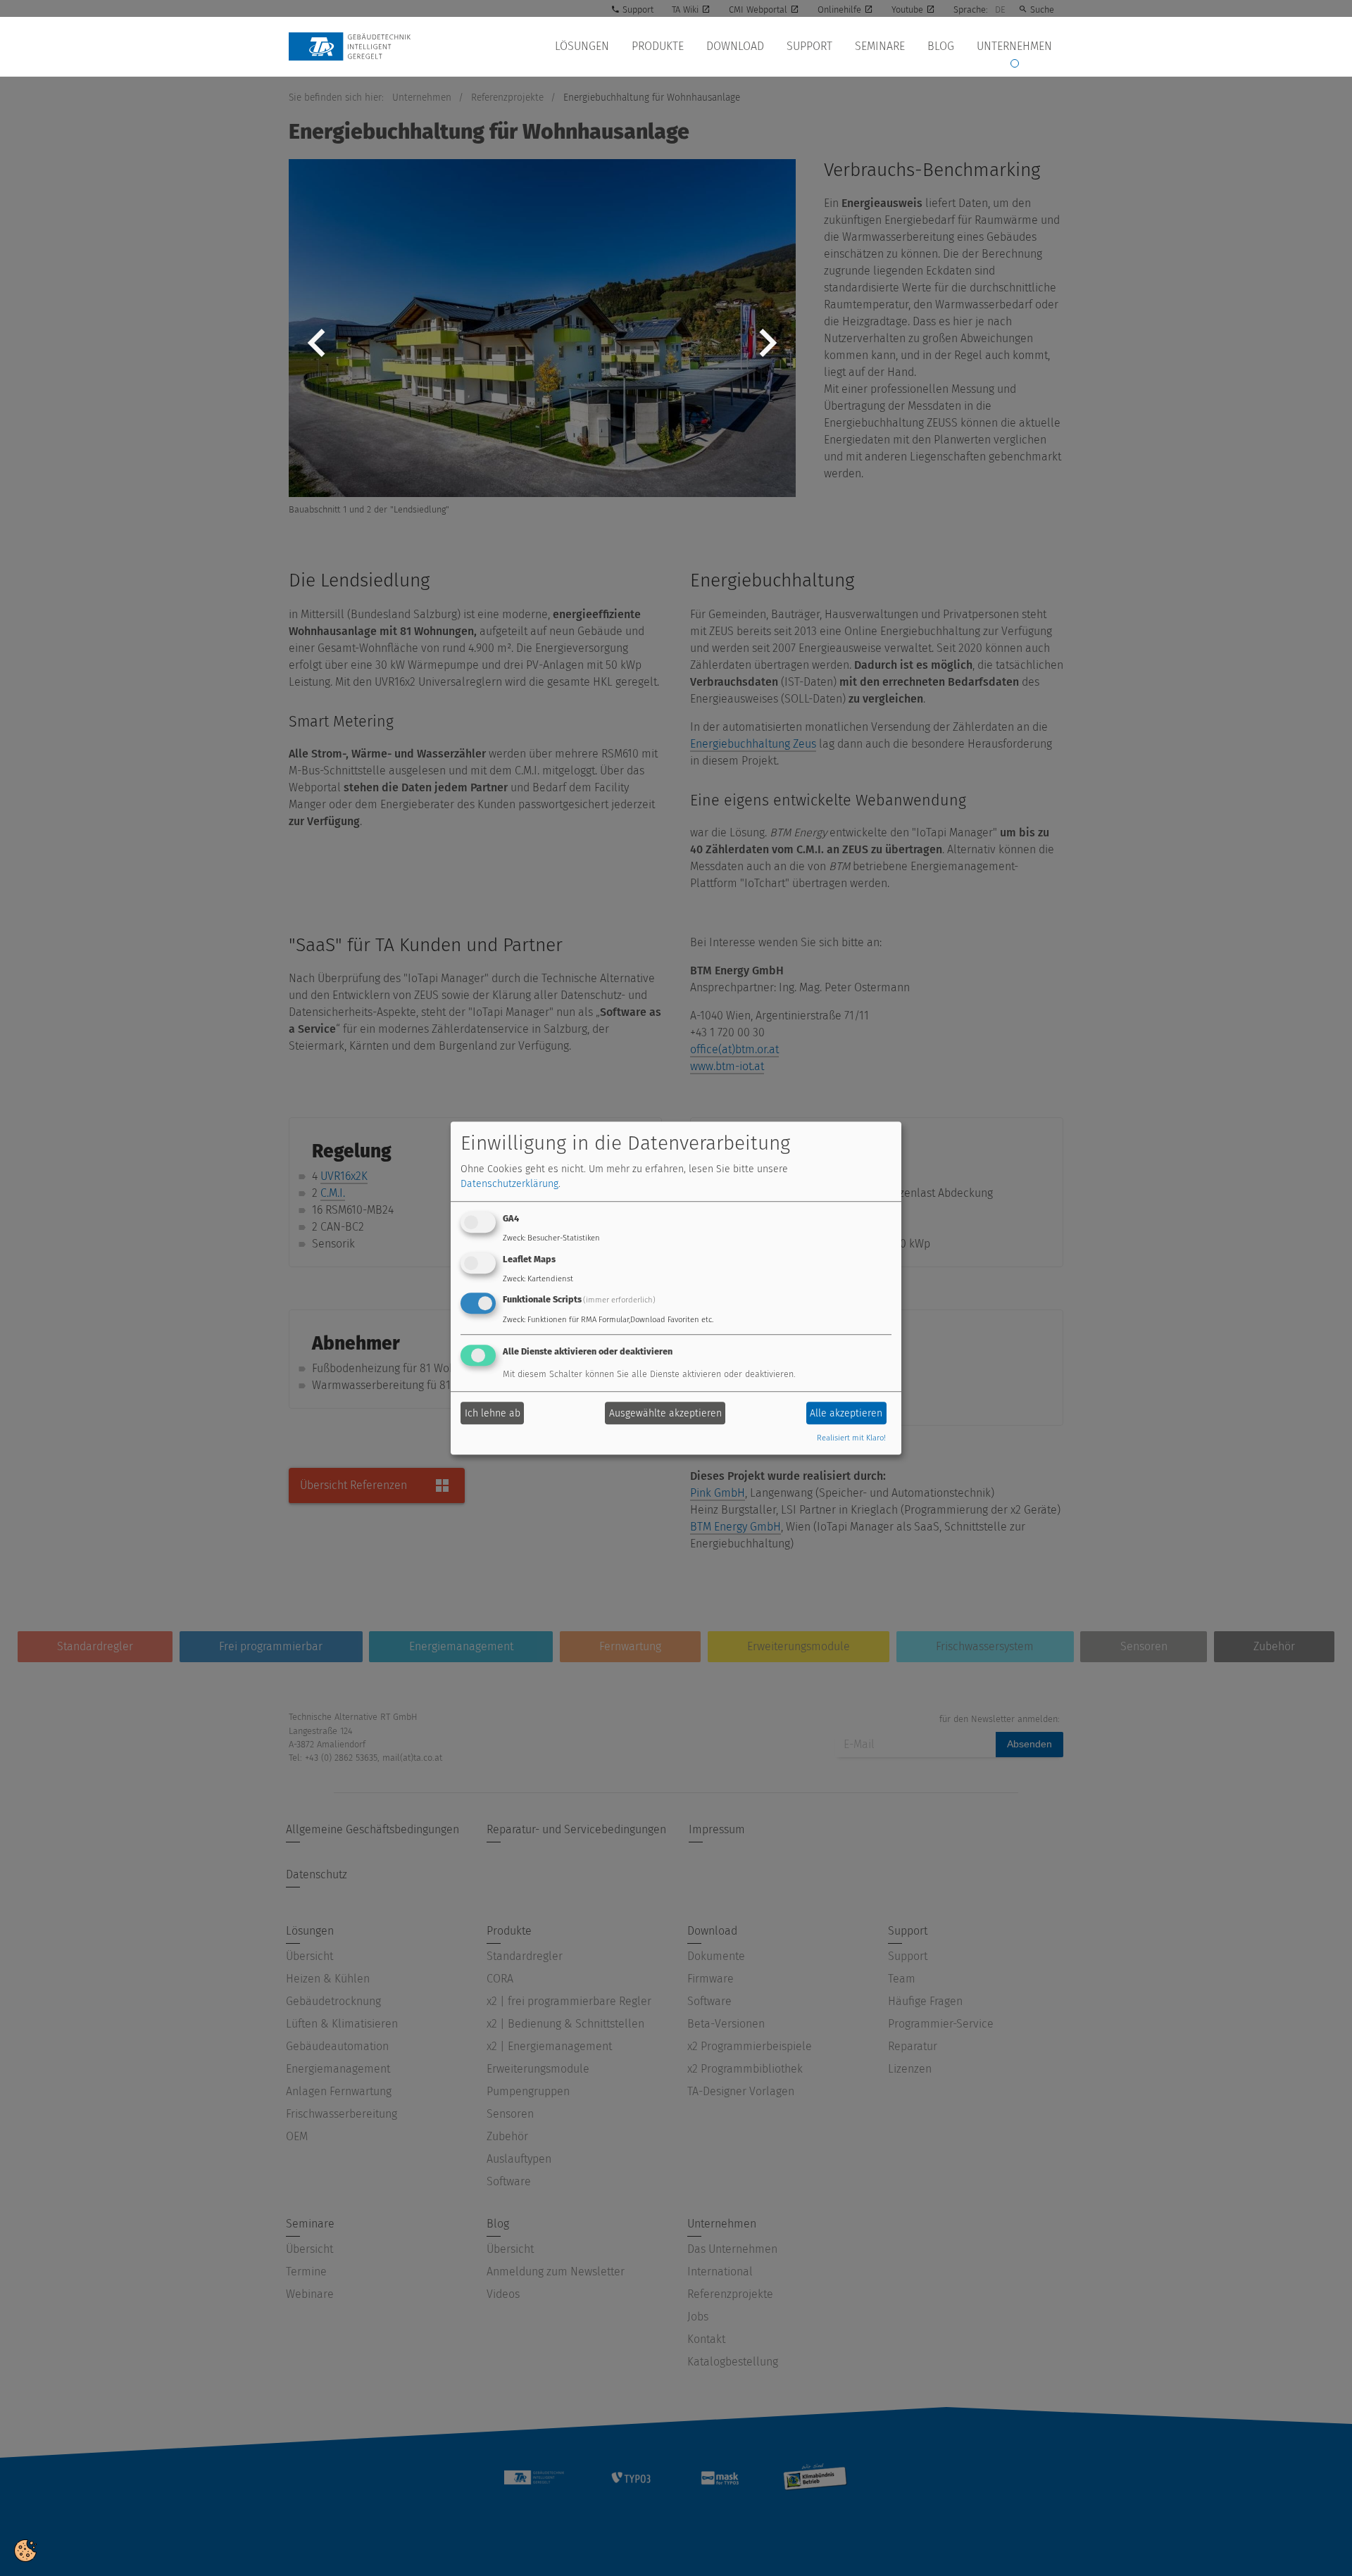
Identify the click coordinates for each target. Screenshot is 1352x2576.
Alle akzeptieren (846, 1413)
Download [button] (735, 46)
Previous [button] (317, 353)
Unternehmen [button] (1014, 46)
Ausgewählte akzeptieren (665, 1413)
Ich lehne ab (493, 1413)
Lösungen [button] (582, 46)
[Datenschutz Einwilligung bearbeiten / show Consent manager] (25, 2550)
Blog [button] (941, 46)
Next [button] (768, 353)
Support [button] (809, 46)
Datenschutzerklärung (509, 1184)
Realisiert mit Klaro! (851, 1439)
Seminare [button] (880, 46)
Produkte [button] (658, 46)
